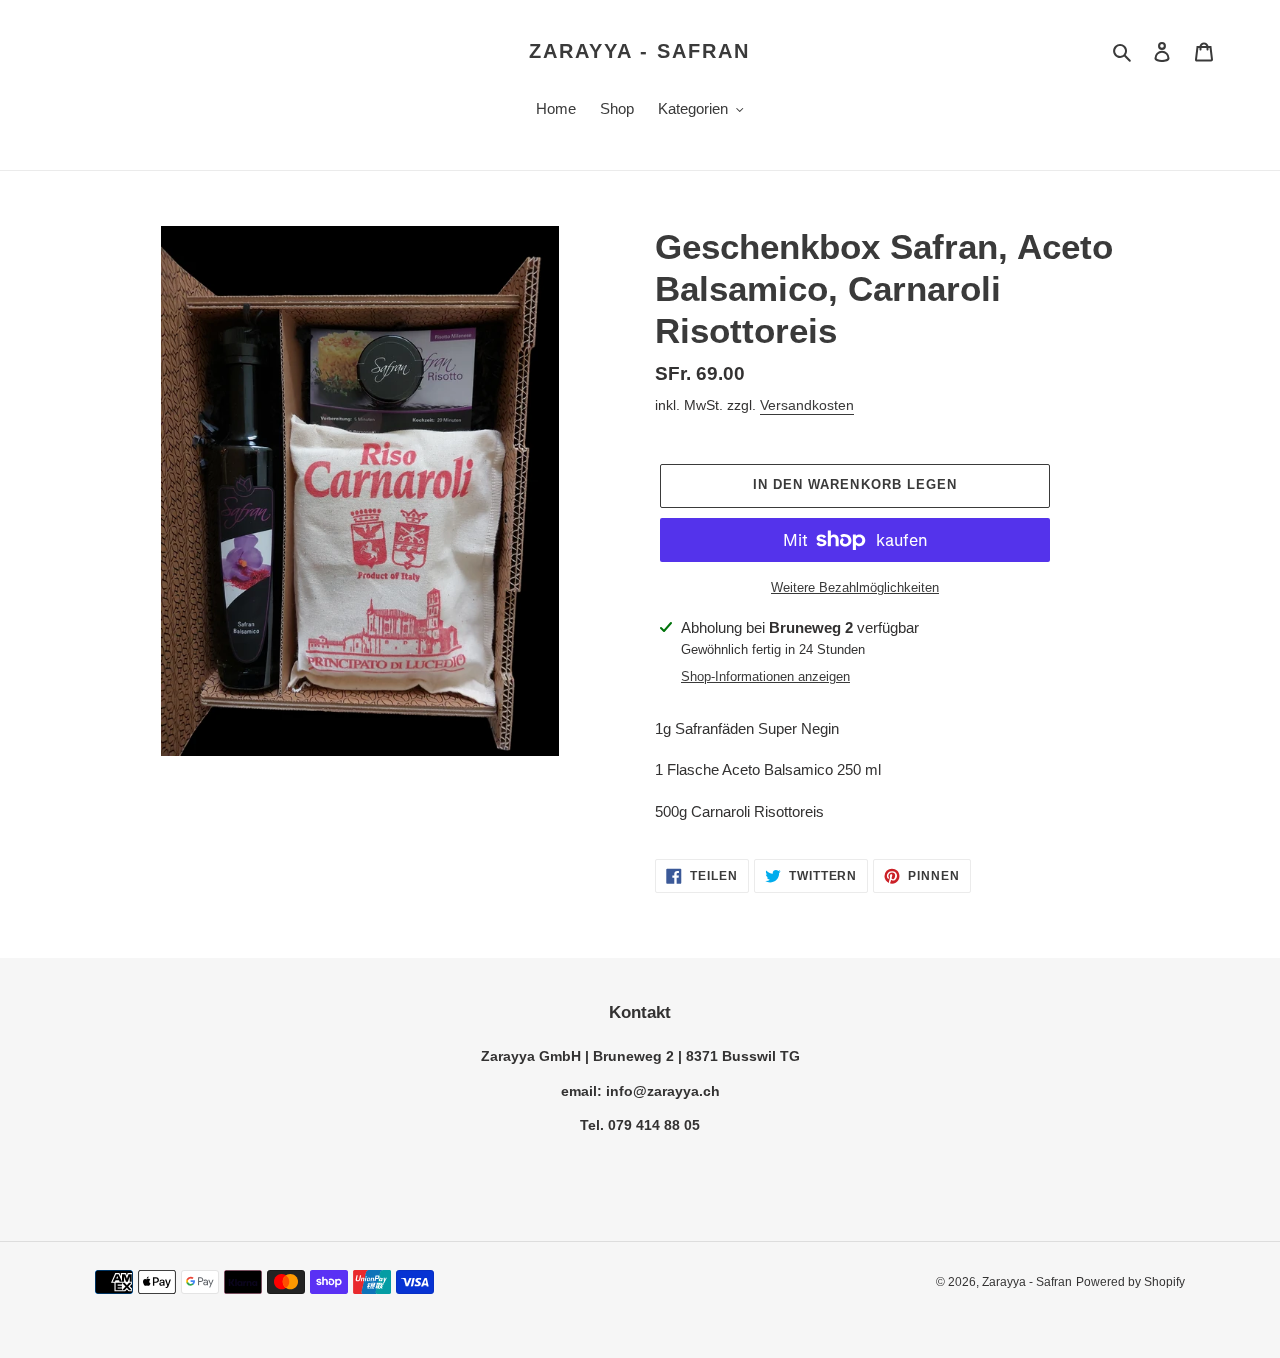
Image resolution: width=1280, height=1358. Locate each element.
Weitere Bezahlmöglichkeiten (855, 587)
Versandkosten (807, 405)
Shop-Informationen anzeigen (765, 676)
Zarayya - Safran (639, 51)
